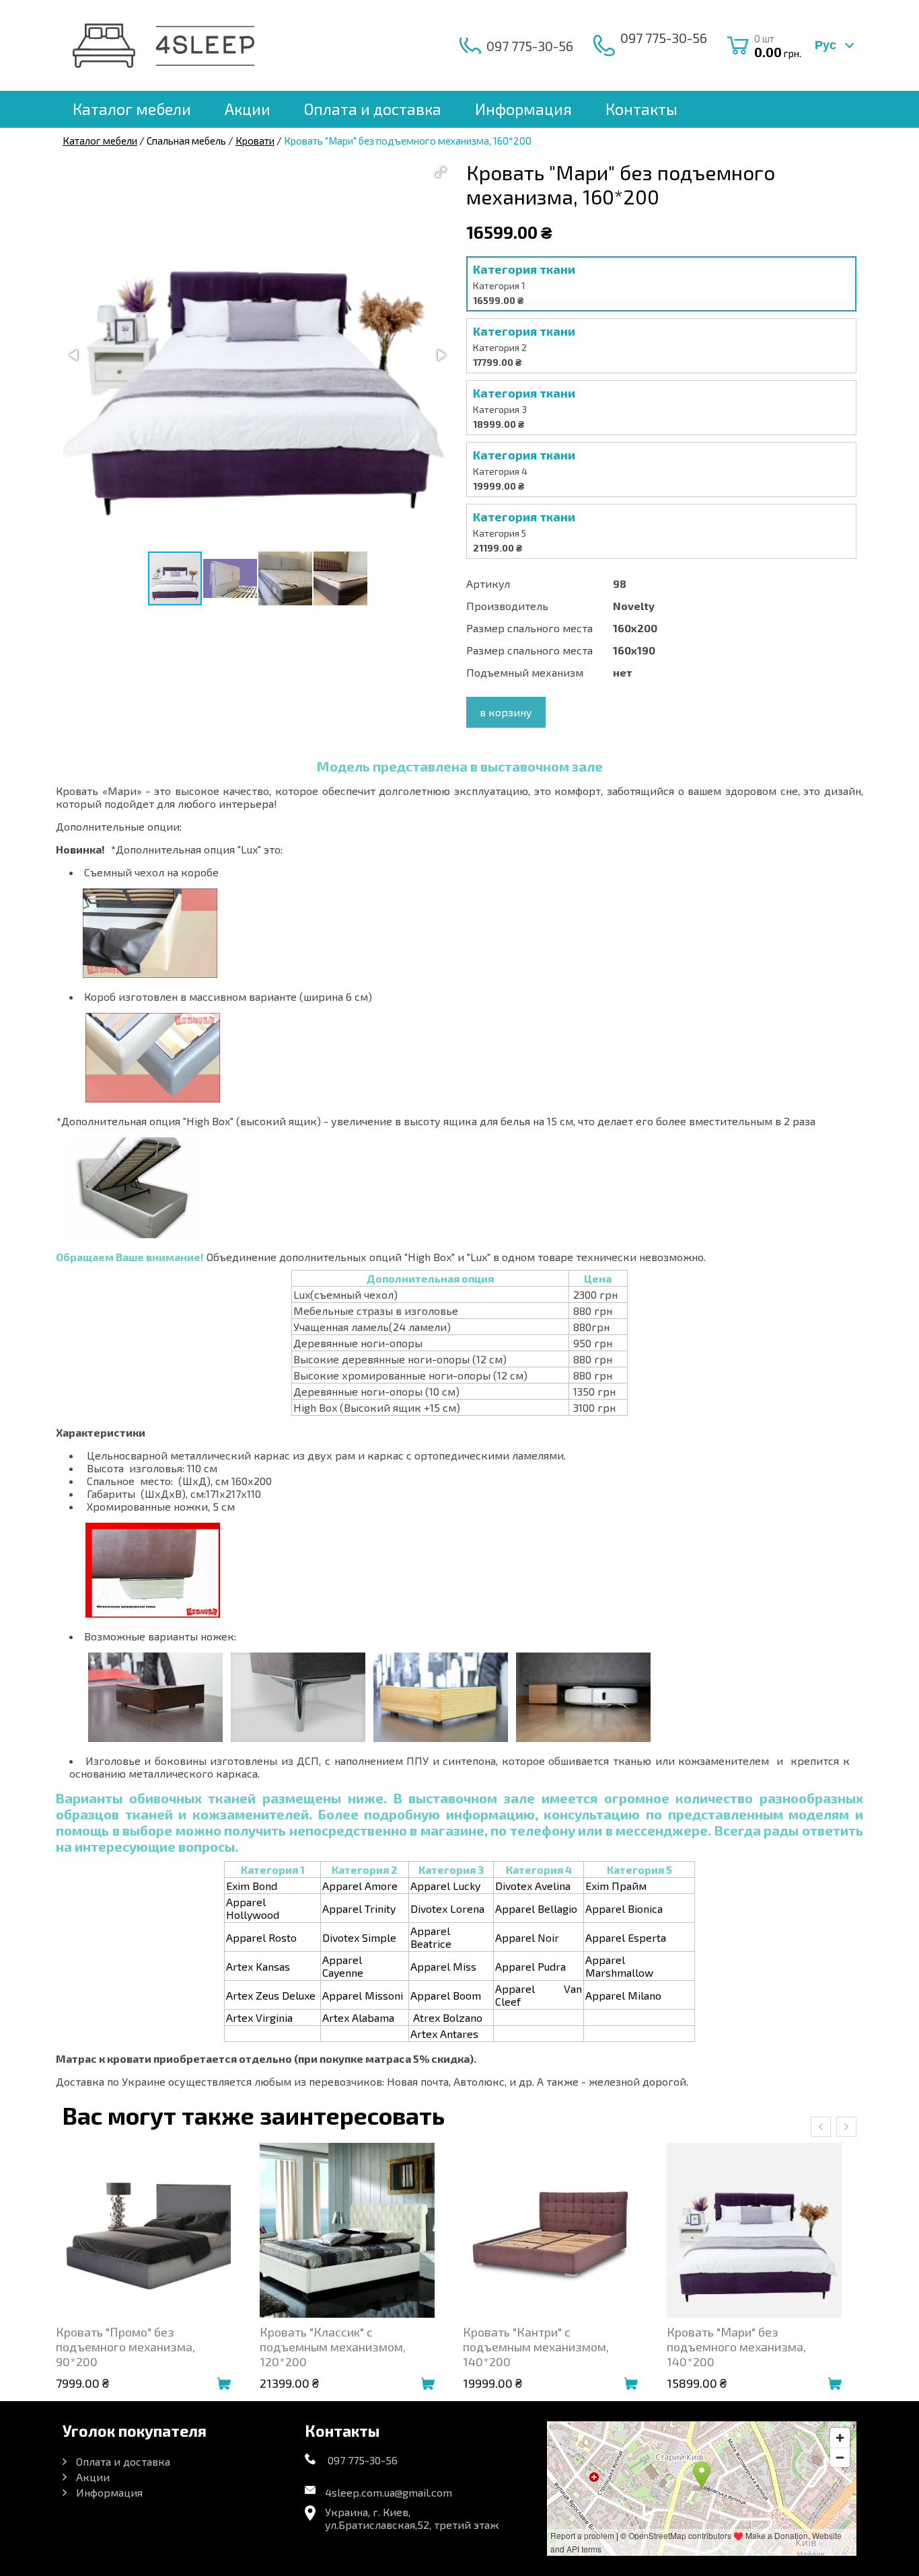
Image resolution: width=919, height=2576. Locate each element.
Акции (248, 109)
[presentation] (821, 2127)
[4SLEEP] (163, 46)
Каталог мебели (132, 109)
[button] (441, 172)
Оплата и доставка (373, 109)
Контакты (641, 109)
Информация (523, 109)
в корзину (506, 712)
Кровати (255, 141)
